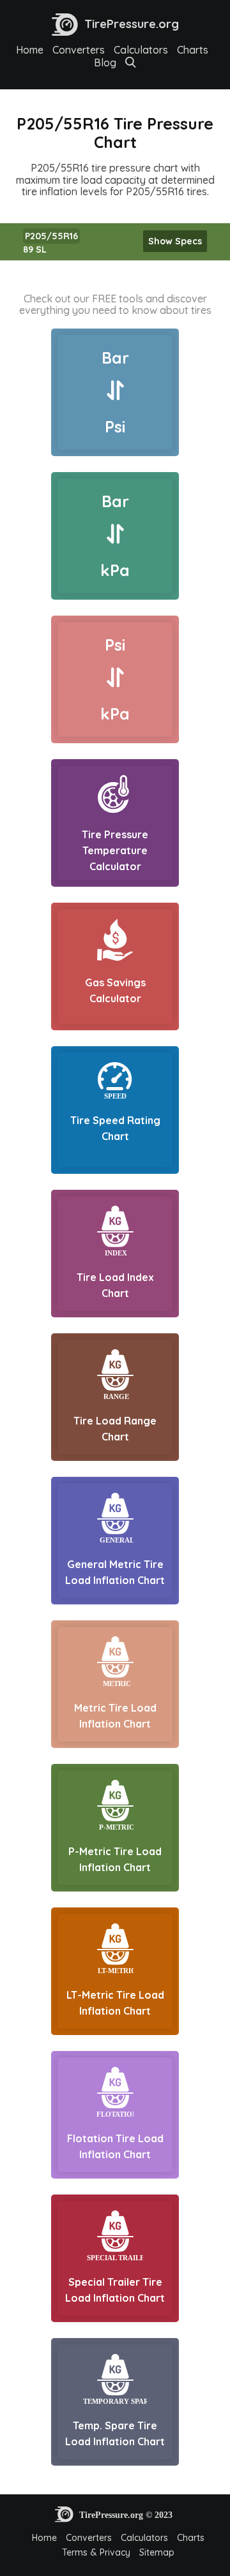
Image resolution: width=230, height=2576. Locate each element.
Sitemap (157, 2552)
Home (30, 50)
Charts (193, 50)
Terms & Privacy (96, 2552)
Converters (79, 50)
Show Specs (175, 241)
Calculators (141, 50)
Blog (105, 63)
